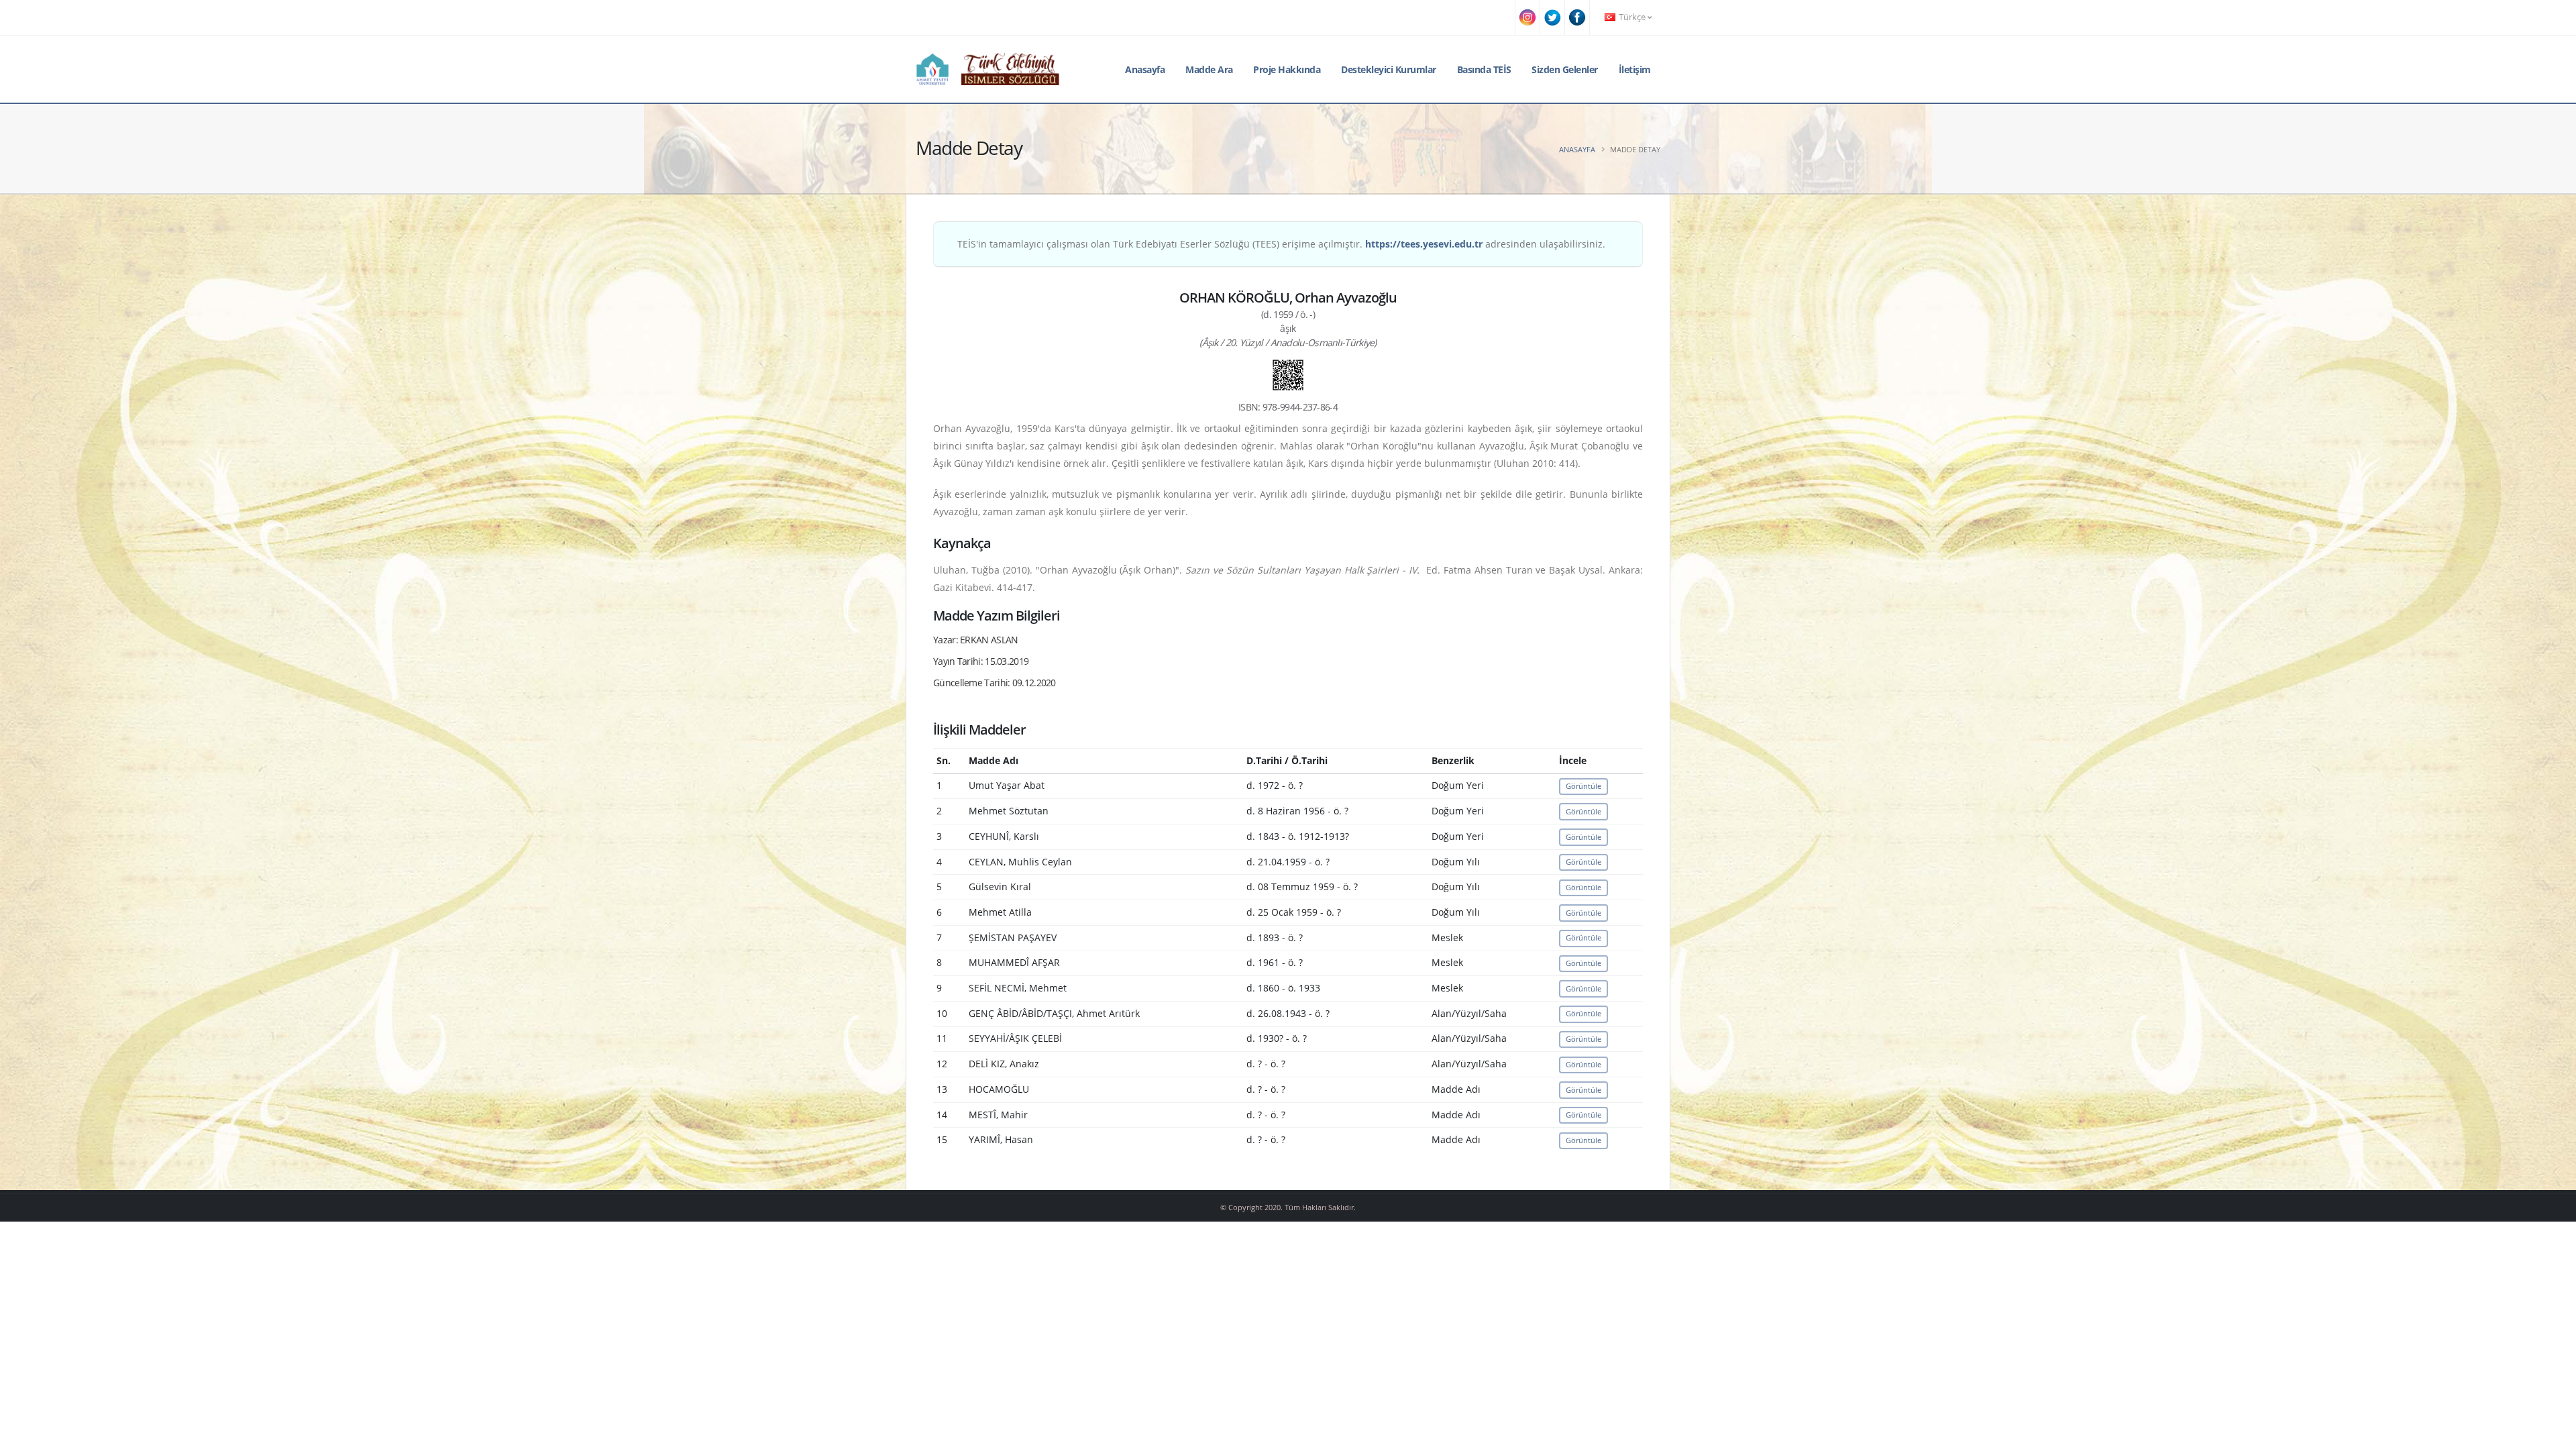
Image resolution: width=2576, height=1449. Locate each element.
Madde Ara (1209, 69)
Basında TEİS (1484, 69)
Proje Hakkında (1287, 69)
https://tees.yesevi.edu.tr (1424, 244)
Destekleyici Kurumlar (1389, 69)
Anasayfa (1145, 69)
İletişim (1635, 69)
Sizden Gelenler (1565, 69)
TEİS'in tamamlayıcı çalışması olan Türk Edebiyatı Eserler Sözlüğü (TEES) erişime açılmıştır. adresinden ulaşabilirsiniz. (1281, 244)
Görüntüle (1584, 786)
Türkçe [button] (1632, 17)
